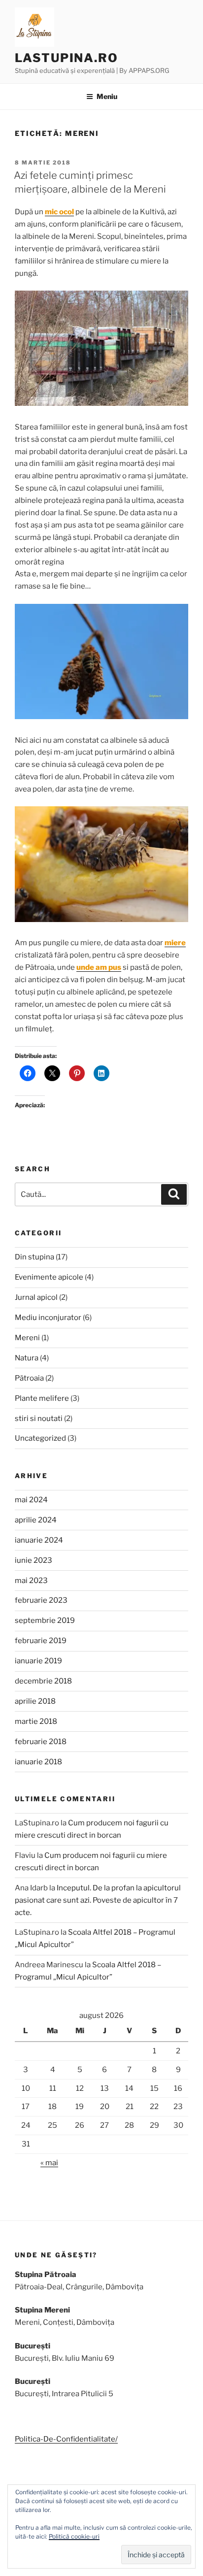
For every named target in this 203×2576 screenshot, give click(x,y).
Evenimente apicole (49, 1277)
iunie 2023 (34, 1560)
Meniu (107, 96)
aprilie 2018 (35, 1701)
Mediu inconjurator (48, 1318)
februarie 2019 (41, 1641)
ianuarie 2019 (38, 1661)
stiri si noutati (39, 1419)
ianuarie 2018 (38, 1762)
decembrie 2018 (43, 1681)
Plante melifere (42, 1398)
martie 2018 (36, 1721)
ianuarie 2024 (39, 1540)
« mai (49, 2163)
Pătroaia (29, 1378)
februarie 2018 (41, 1742)
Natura (27, 1358)
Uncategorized (40, 1438)
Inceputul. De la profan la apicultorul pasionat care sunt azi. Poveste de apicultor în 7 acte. (98, 1900)
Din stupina (34, 1257)
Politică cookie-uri (74, 2536)
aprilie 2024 (36, 1520)
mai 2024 (31, 1500)
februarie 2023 (41, 1600)
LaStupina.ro (67, 58)
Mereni (27, 1338)
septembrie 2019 (45, 1620)
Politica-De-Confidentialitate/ (66, 2439)
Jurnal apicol (36, 1297)
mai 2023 (31, 1581)
